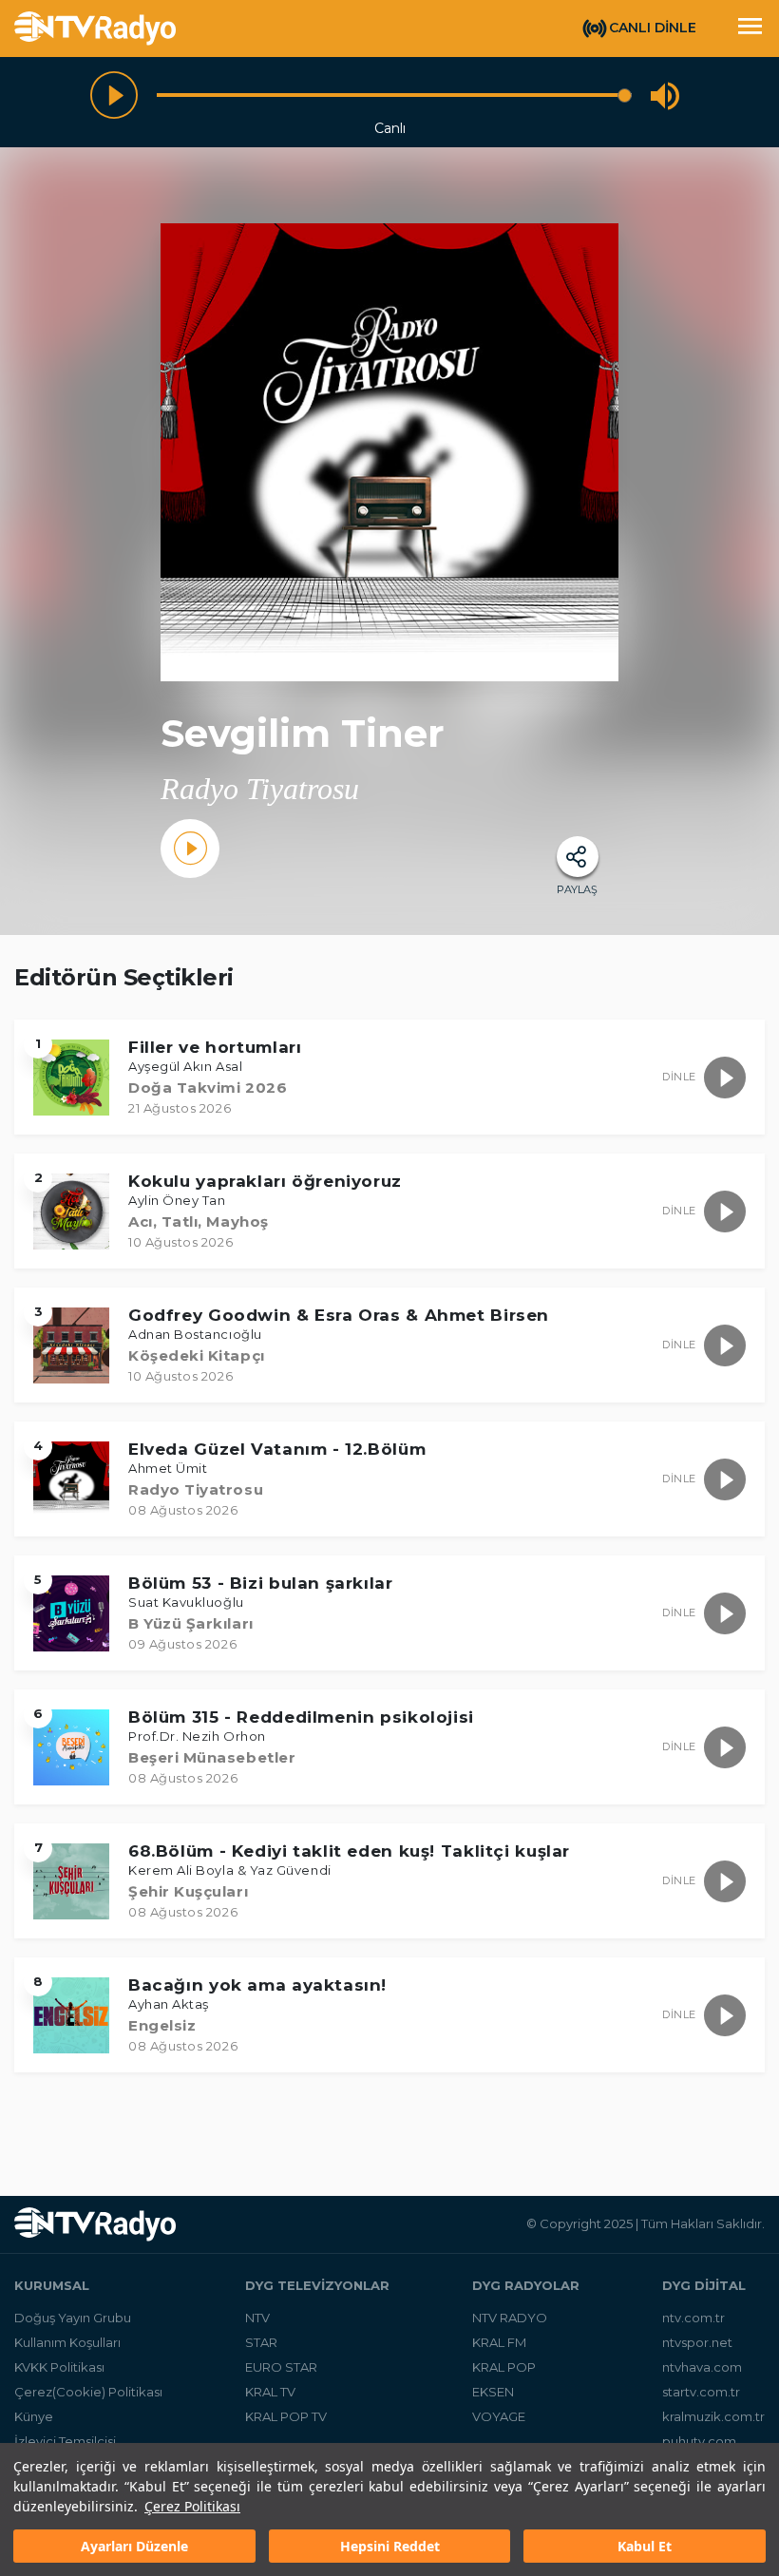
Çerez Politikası (192, 2506)
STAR (261, 2342)
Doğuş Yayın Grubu (73, 2318)
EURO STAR (281, 2367)
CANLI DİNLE (653, 28)
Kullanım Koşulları (67, 2342)
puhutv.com (699, 2441)
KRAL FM (499, 2342)
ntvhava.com (702, 2367)
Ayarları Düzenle (134, 2546)
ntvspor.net (697, 2342)
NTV (257, 2318)
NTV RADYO (510, 2318)
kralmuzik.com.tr (713, 2416)
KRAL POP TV (286, 2416)
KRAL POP (504, 2367)
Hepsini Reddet (390, 2546)
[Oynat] (114, 95)
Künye (34, 2416)
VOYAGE (499, 2416)
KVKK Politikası (59, 2367)
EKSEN (493, 2392)
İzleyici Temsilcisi (65, 2441)
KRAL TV (270, 2392)
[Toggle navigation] (750, 29)
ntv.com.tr (693, 2318)
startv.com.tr (701, 2392)
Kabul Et (645, 2546)
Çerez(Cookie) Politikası (88, 2392)
